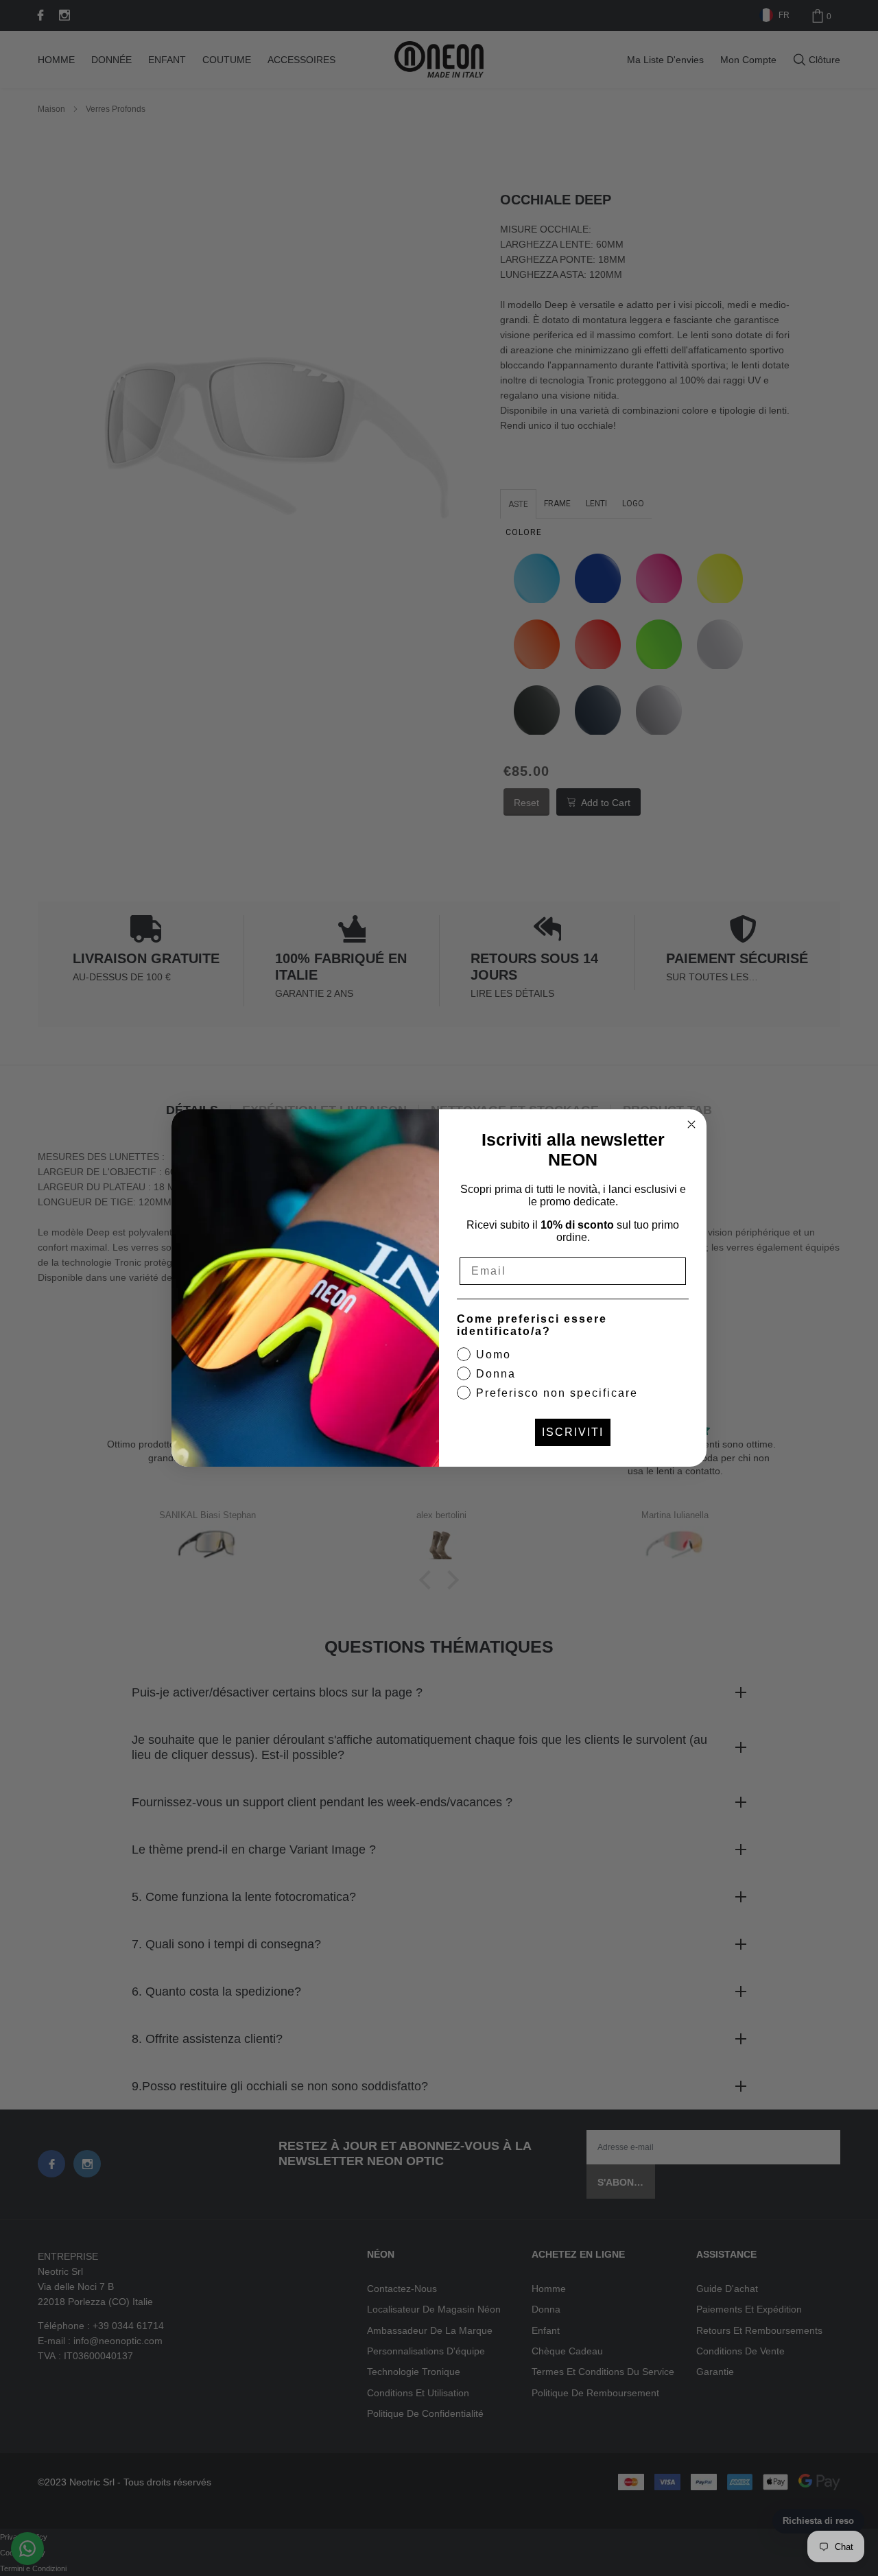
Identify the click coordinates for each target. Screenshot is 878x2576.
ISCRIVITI (573, 1432)
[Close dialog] (691, 1124)
